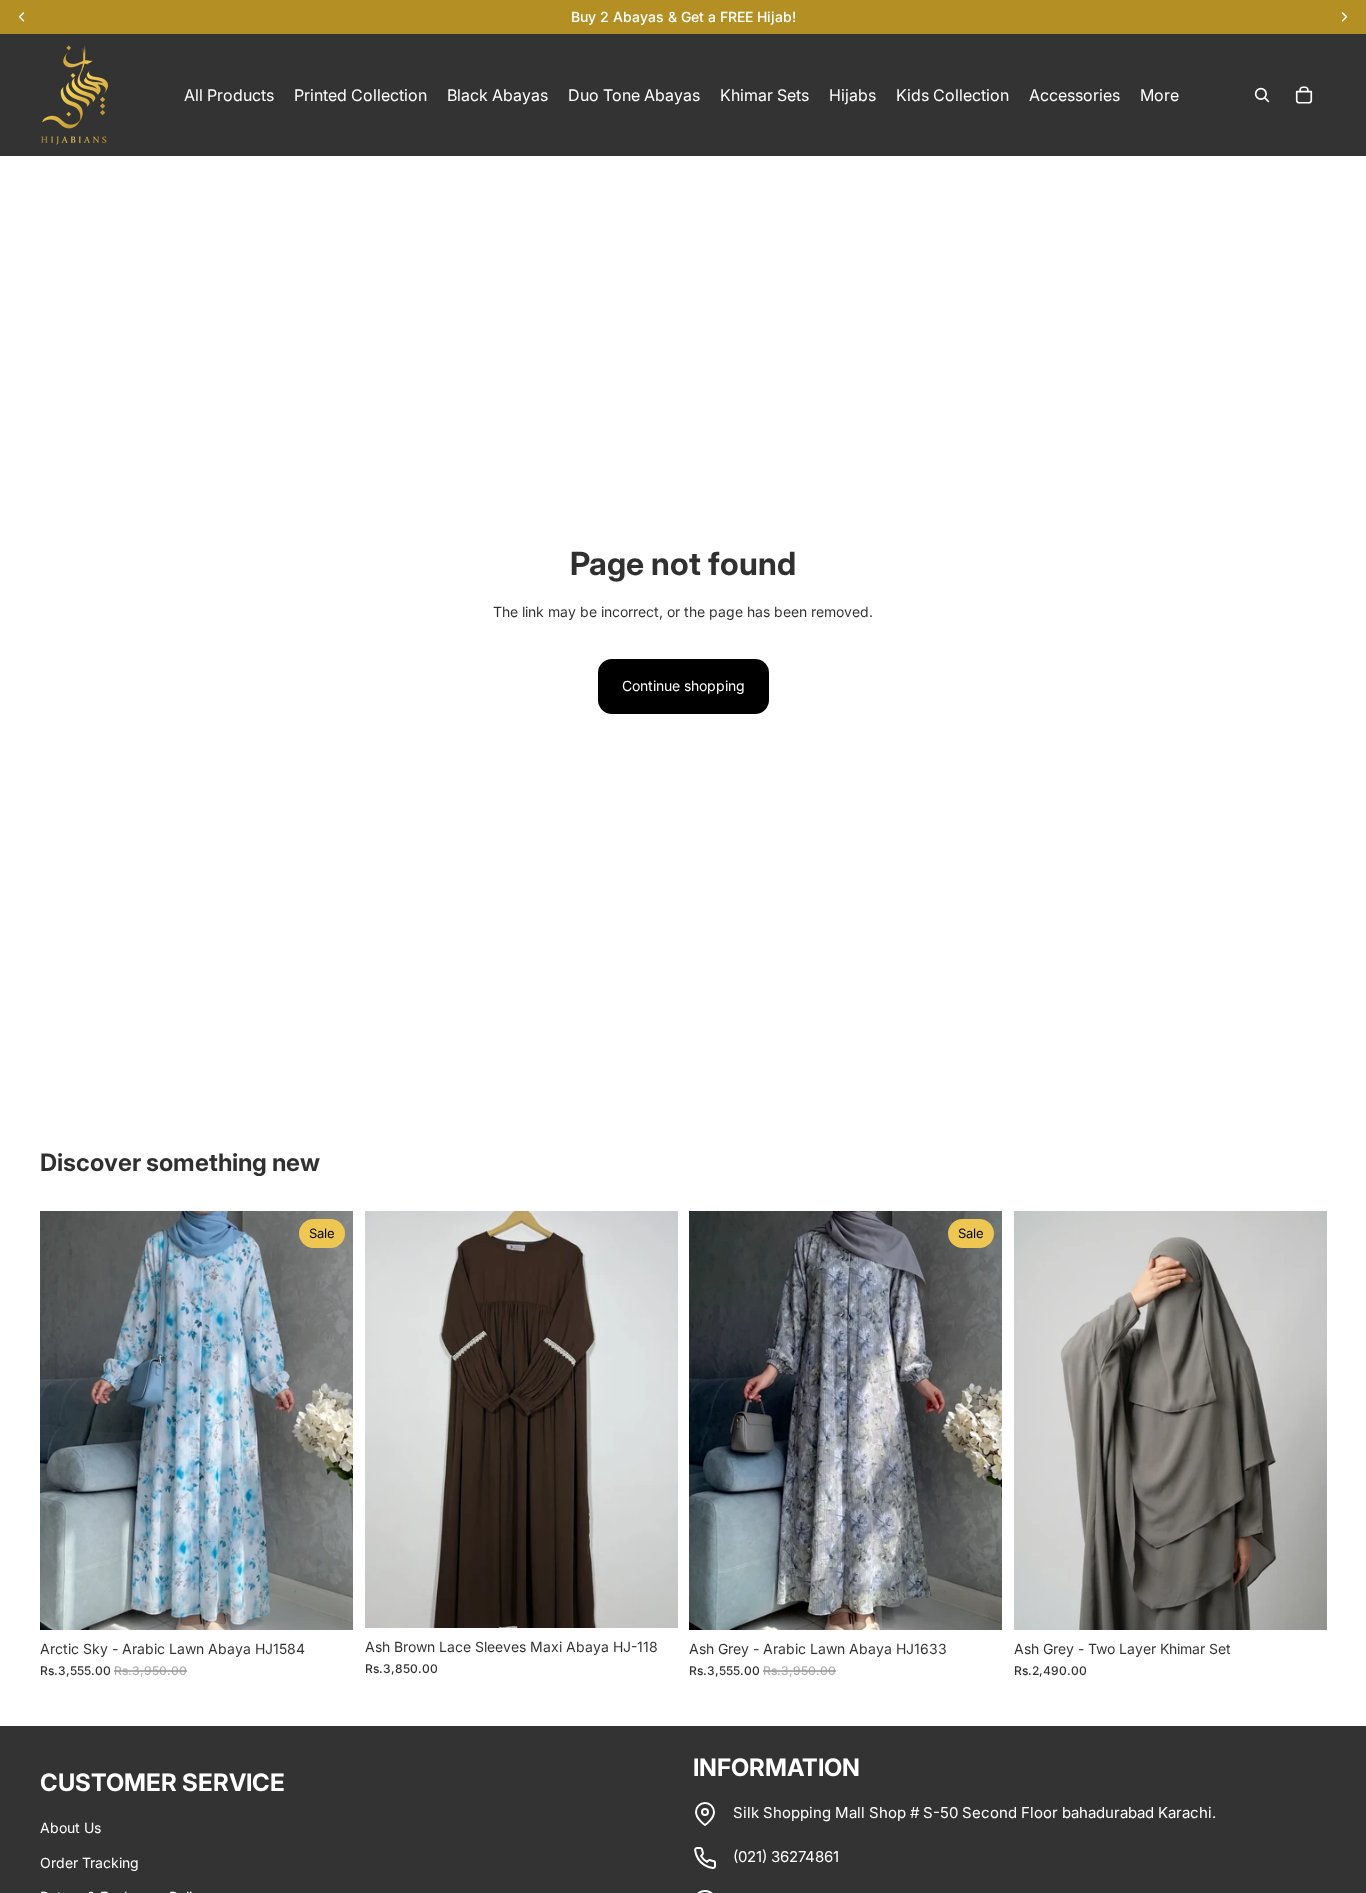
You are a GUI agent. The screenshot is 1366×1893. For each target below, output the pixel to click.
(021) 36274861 (786, 1856)
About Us (70, 1827)
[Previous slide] (70, 1420)
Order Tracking (89, 1862)
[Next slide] (323, 1420)
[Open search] (1262, 95)
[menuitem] (1159, 95)
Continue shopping (683, 685)
